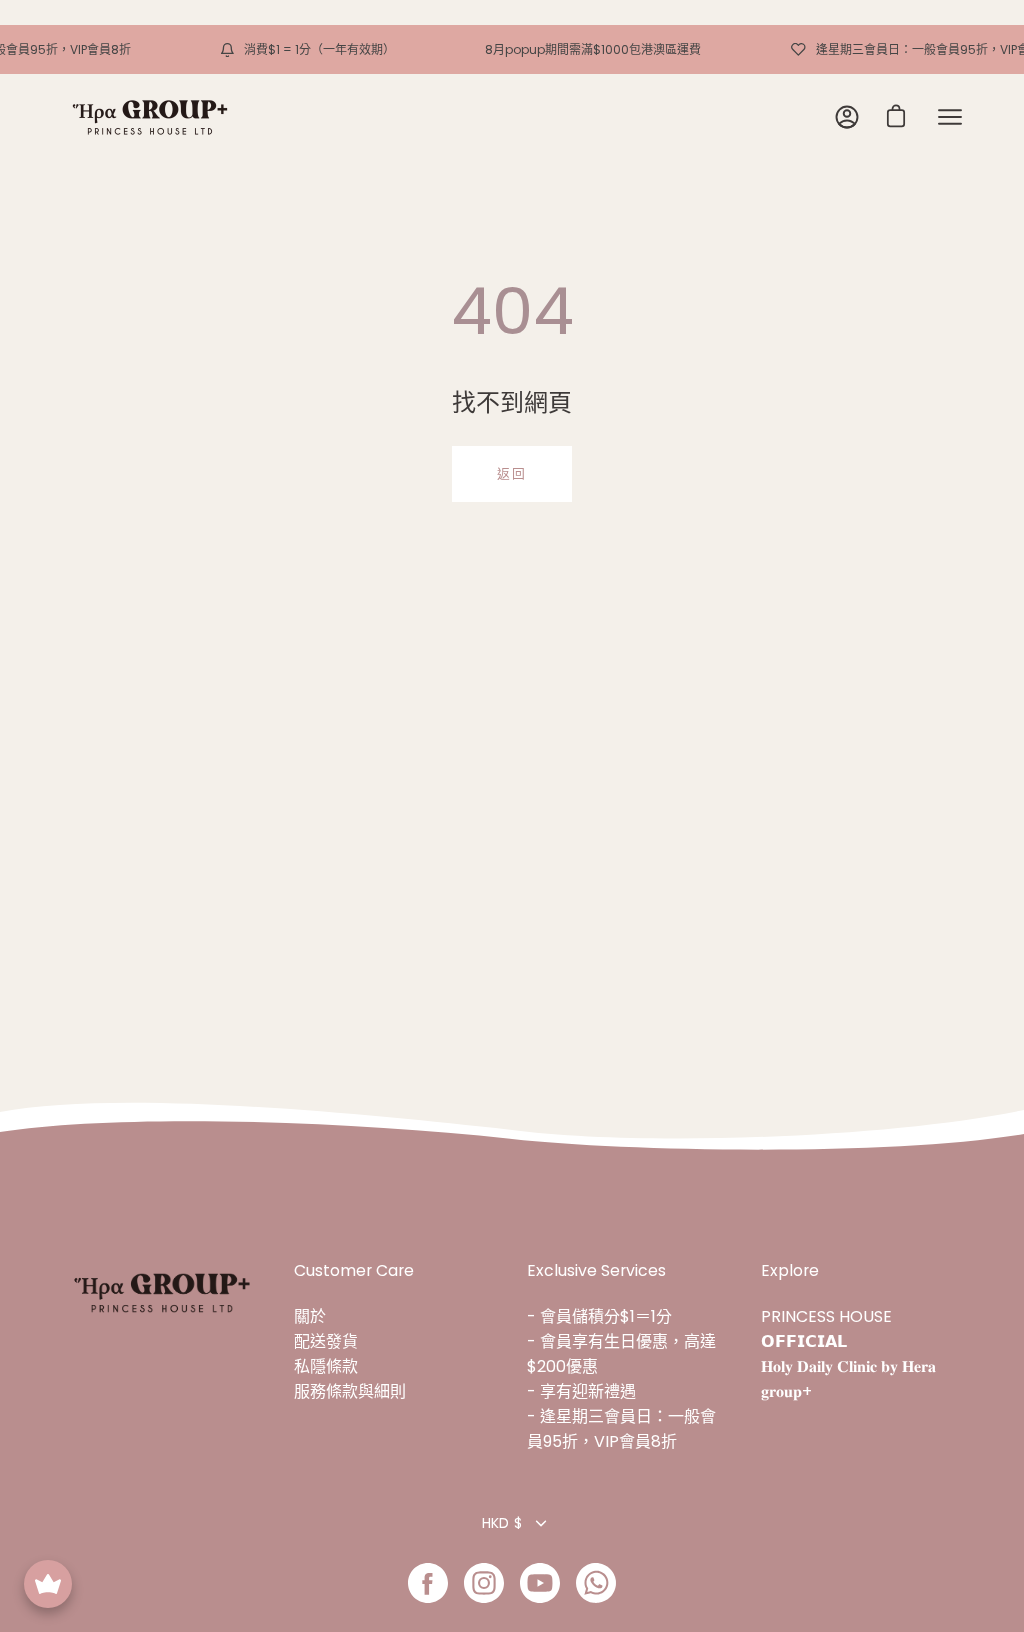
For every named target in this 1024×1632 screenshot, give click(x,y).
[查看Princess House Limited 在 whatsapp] (596, 1583)
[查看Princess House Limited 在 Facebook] (428, 1583)
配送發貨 (326, 1341)
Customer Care (354, 1271)
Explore (790, 1271)
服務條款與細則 (350, 1391)
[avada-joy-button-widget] (48, 1584)
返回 (511, 473)
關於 (310, 1316)
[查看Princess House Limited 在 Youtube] (540, 1583)
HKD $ (502, 1523)
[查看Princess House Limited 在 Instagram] (484, 1583)
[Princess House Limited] (150, 117)
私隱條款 (326, 1366)
